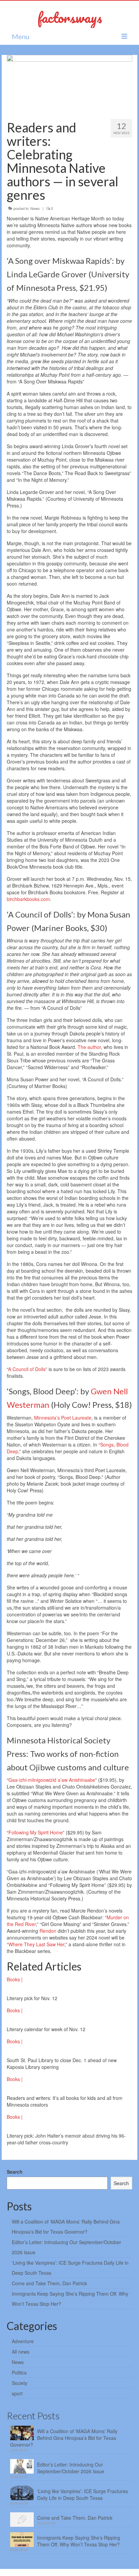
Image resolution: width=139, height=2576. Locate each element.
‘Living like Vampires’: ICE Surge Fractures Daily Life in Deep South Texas (82, 2494)
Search (15, 2172)
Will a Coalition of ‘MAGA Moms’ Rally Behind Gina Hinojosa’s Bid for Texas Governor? (64, 2438)
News (35, 208)
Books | (15, 1979)
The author (89, 1047)
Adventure (23, 2341)
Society (20, 2383)
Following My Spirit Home (36, 1832)
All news (21, 2352)
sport (17, 2393)
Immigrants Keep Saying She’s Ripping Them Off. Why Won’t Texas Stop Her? (79, 2541)
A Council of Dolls (27, 1369)
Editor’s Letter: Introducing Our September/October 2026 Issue (71, 2468)
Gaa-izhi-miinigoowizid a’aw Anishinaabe (52, 1780)
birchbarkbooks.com (28, 899)
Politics (19, 2372)
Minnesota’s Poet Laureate (63, 1418)
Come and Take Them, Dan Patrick (49, 2283)
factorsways (70, 17)
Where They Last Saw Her (36, 1944)
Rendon (48, 1931)
